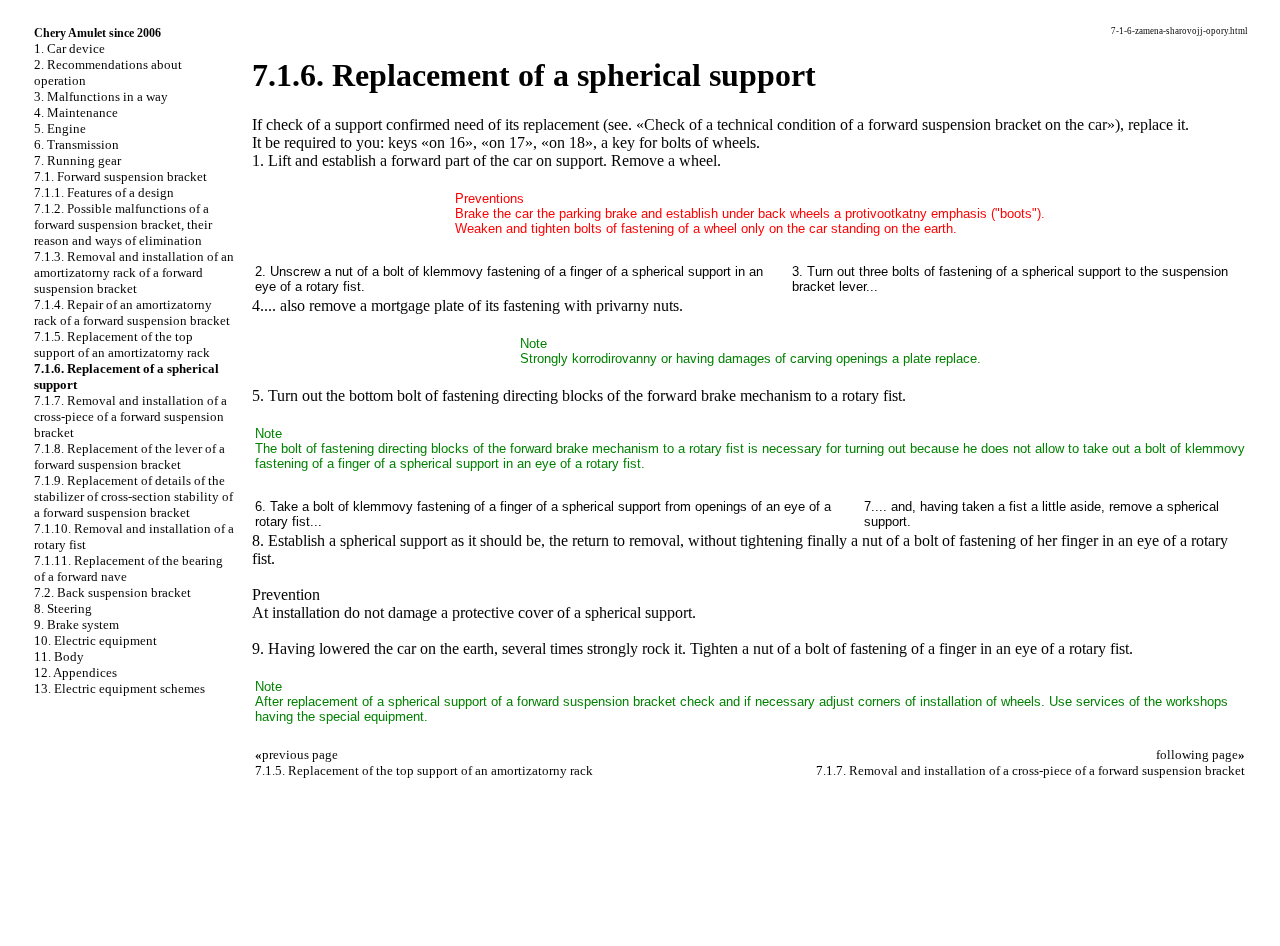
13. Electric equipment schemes (119, 688)
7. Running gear (77, 160)
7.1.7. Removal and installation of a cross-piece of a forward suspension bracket (130, 416)
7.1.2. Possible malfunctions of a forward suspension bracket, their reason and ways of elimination (123, 224)
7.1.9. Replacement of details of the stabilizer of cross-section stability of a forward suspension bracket (133, 496)
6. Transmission (76, 144)
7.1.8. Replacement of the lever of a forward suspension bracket (129, 456)
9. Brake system (76, 624)
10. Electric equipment (95, 640)
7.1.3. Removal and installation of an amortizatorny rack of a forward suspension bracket (134, 272)
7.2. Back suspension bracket (112, 592)
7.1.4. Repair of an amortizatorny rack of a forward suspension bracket (132, 312)
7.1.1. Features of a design (104, 192)
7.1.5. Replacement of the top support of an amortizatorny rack (122, 344)
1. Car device (69, 48)
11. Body (59, 656)
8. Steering (63, 608)
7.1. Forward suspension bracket (120, 176)
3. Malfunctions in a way (101, 96)
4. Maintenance (76, 112)
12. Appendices (75, 672)
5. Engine (60, 128)
